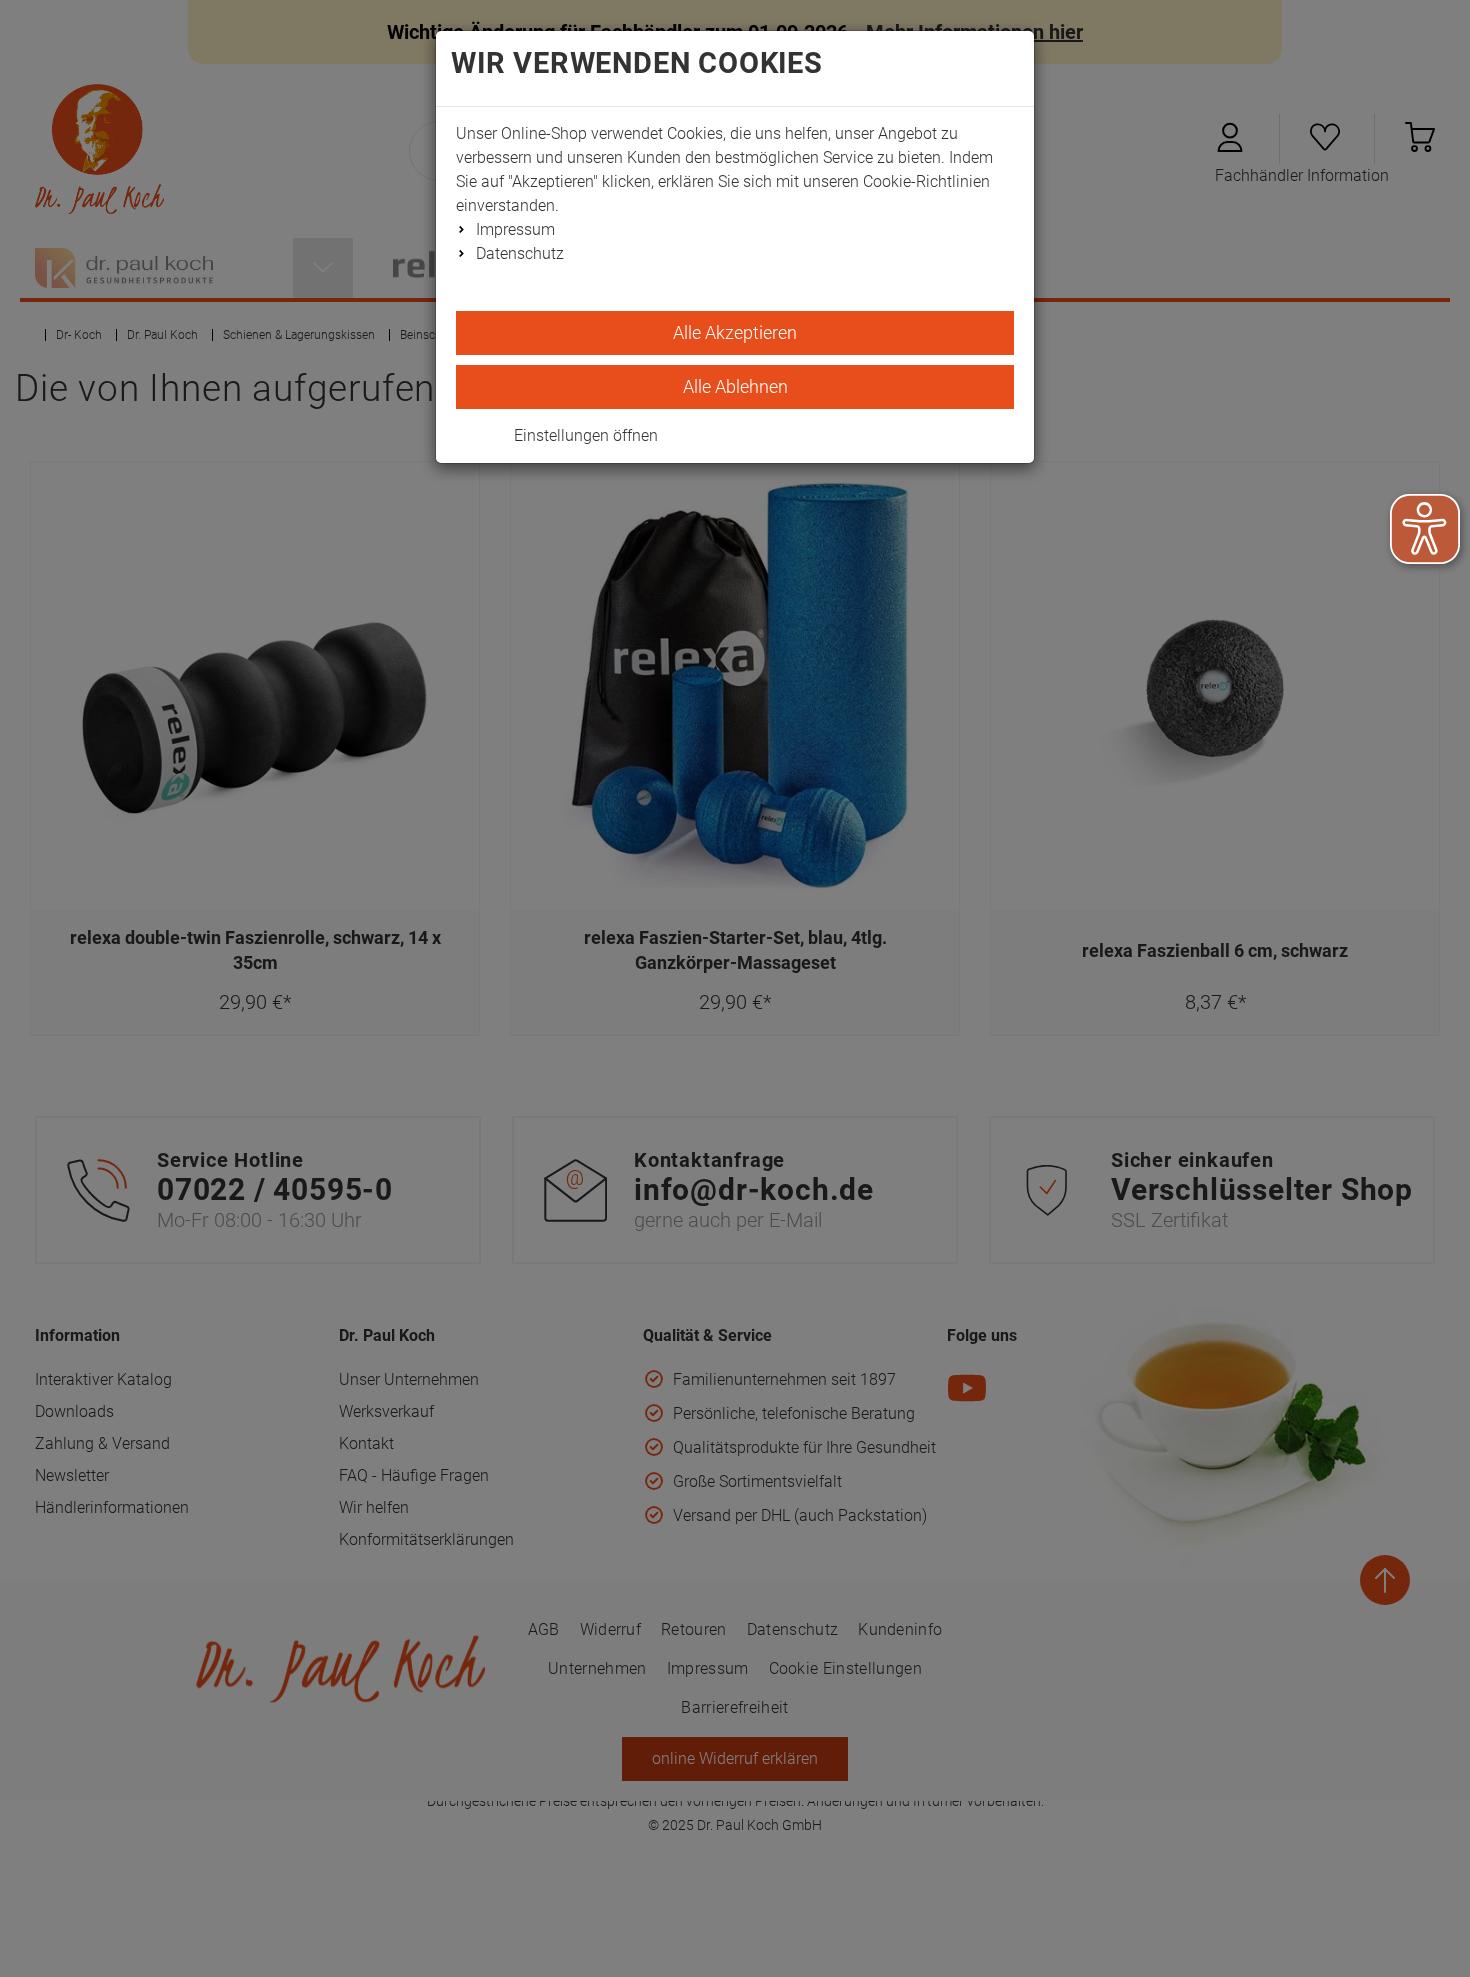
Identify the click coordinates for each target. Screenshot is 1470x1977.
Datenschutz (520, 253)
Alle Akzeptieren (735, 332)
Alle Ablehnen (735, 386)
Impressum (515, 229)
